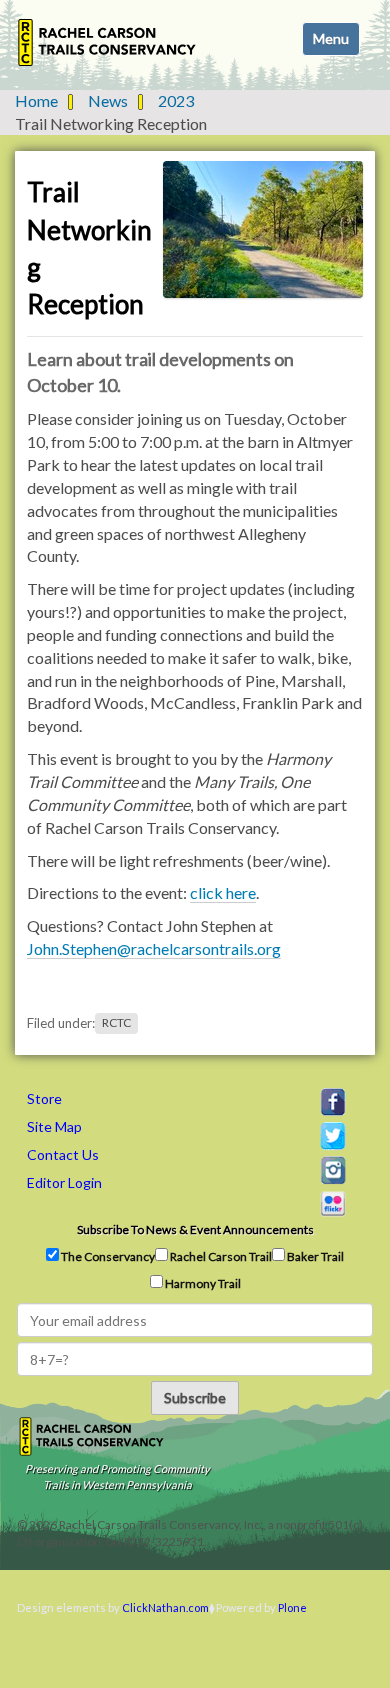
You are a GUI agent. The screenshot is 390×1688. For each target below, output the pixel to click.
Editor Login (64, 1182)
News (108, 100)
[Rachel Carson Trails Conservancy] (107, 42)
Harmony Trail (202, 1283)
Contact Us (63, 1154)
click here (223, 892)
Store (44, 1098)
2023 (176, 100)
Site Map (54, 1126)
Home (36, 100)
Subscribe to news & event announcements (195, 1229)
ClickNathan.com (165, 1607)
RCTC (116, 1023)
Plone (292, 1607)
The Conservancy (107, 1256)
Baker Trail (314, 1256)
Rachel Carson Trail (220, 1256)
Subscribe (195, 1397)
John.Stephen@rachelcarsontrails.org (154, 948)
